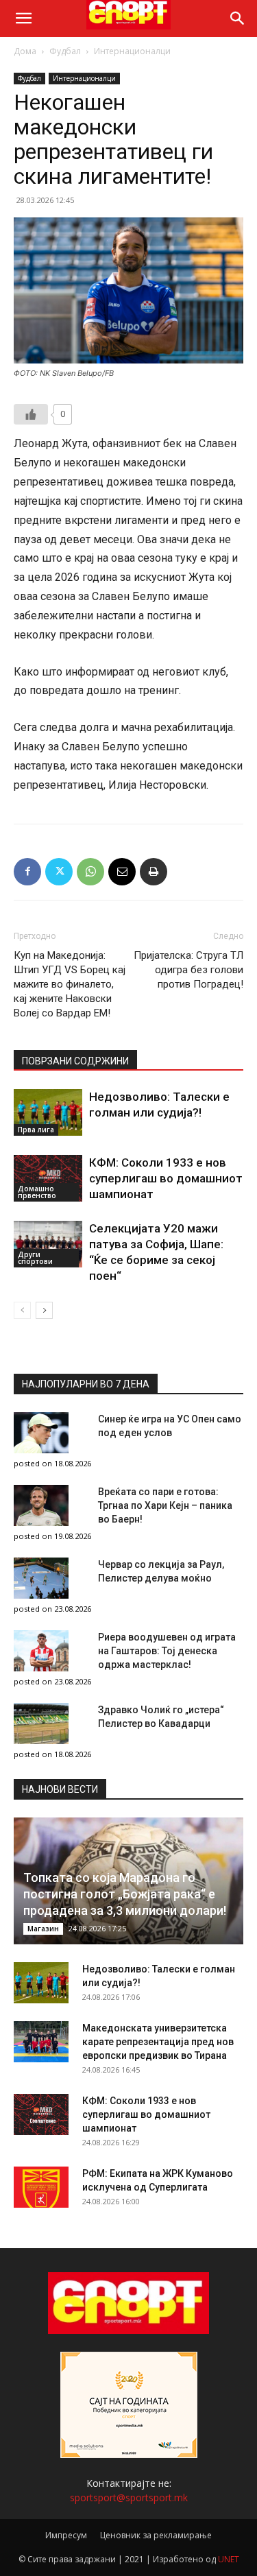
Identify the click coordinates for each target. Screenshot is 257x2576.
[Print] (154, 872)
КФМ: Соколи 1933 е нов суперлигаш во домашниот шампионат (166, 1178)
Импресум (66, 2535)
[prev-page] (22, 1310)
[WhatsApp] (90, 872)
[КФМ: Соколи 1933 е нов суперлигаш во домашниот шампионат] (48, 1179)
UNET (229, 2559)
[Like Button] (31, 414)
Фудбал (65, 51)
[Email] (122, 872)
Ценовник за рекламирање (156, 2535)
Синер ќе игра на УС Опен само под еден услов (170, 1426)
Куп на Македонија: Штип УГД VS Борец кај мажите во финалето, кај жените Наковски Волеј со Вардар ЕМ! (70, 984)
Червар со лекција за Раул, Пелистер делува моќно (161, 1571)
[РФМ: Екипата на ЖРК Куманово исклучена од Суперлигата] (41, 2187)
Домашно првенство (37, 1192)
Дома (25, 51)
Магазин (43, 1929)
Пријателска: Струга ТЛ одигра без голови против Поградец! (188, 970)
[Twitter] (59, 872)
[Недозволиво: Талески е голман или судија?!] (48, 1113)
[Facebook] (27, 872)
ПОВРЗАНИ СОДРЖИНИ (75, 1061)
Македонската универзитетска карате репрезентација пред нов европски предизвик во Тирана (158, 2042)
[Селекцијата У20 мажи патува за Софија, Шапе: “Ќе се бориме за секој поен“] (48, 1244)
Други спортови (35, 1258)
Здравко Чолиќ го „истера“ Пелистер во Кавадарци (161, 1717)
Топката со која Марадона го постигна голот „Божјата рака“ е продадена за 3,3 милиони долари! (125, 1894)
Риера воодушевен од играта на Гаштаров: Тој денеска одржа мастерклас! (167, 1651)
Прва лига (36, 1130)
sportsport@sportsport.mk (129, 2497)
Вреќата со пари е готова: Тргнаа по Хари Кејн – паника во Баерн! (165, 1505)
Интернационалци (132, 51)
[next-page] (44, 1310)
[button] (23, 19)
